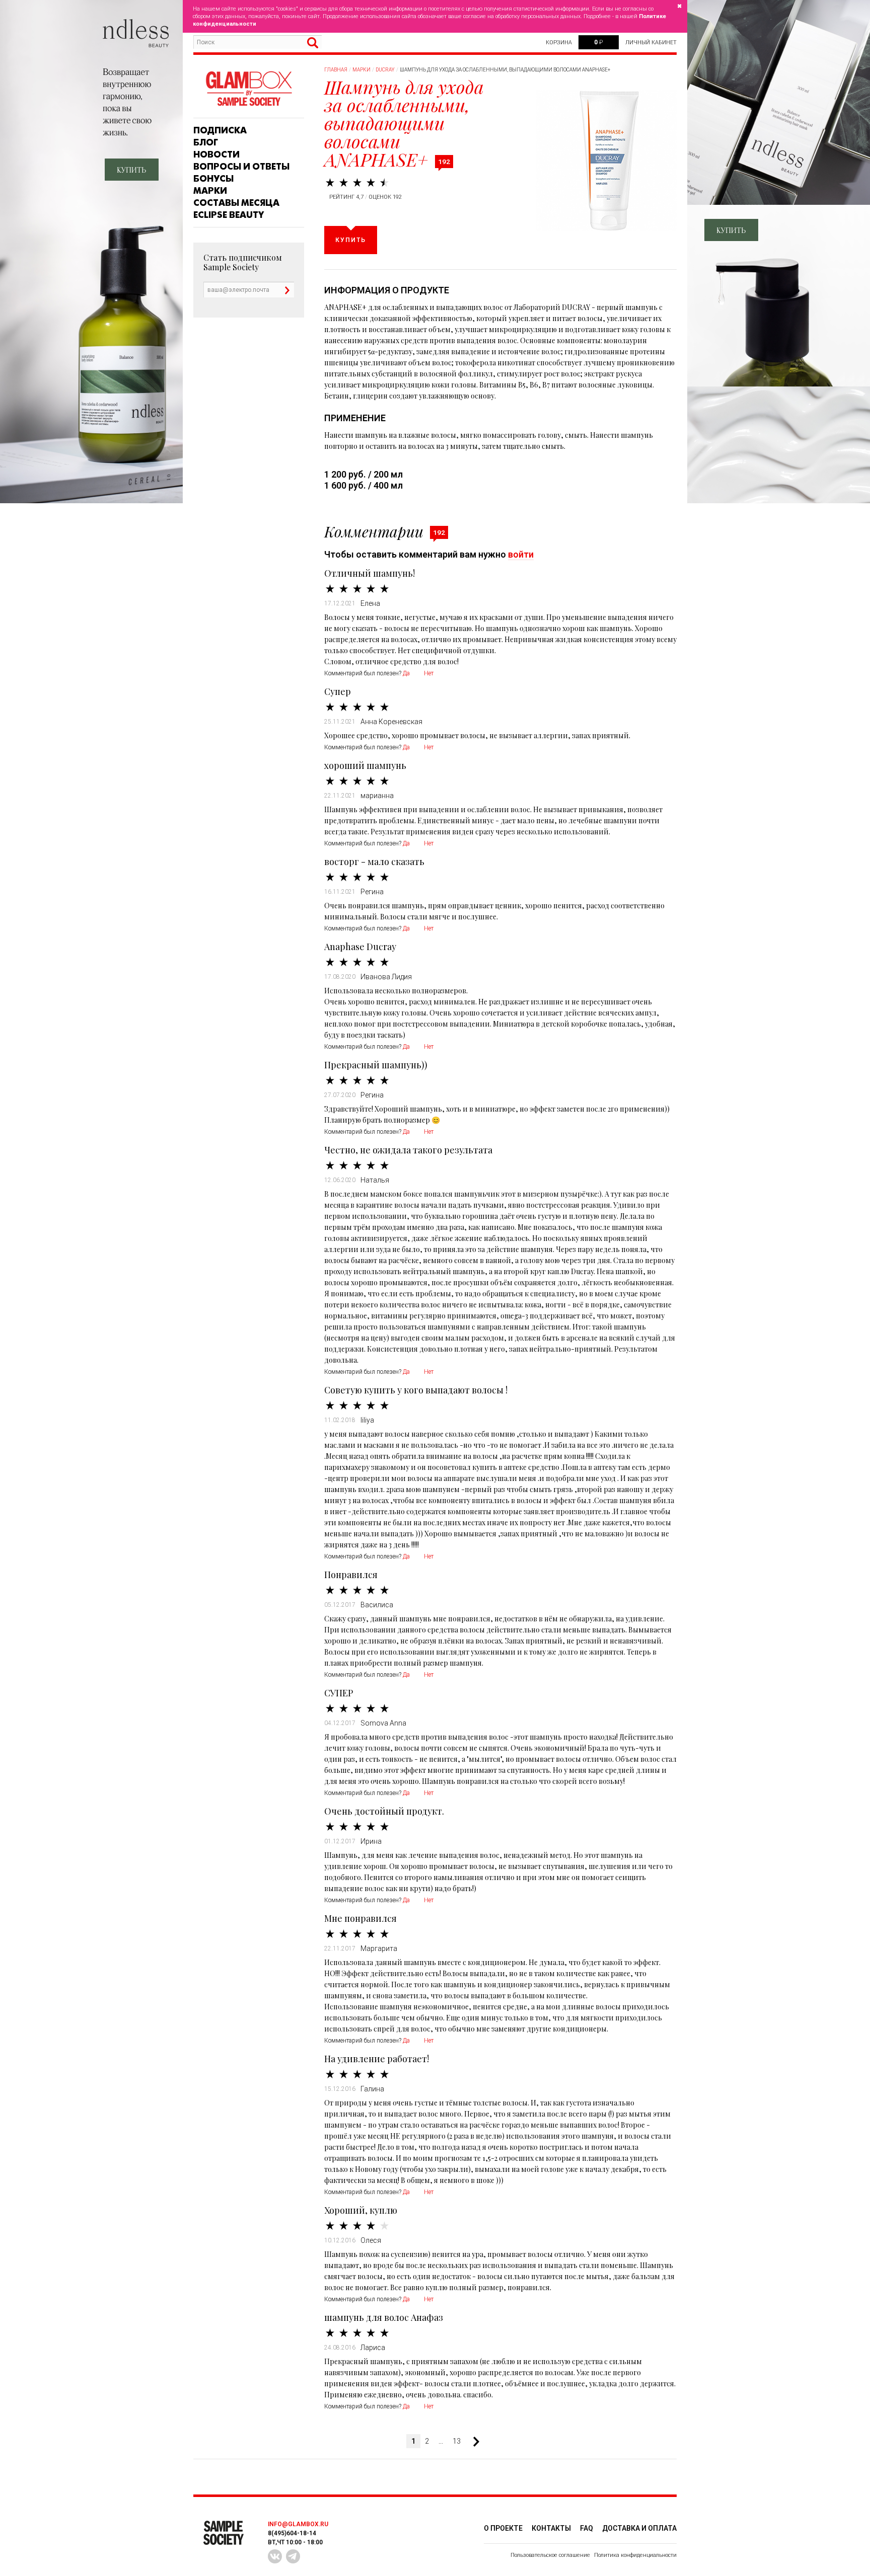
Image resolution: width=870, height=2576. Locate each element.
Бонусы (213, 179)
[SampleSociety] (249, 89)
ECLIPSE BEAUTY (229, 215)
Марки (210, 191)
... (441, 2441)
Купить (351, 240)
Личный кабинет (651, 43)
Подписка (220, 130)
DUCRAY (385, 70)
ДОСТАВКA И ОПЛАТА (639, 2528)
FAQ (587, 2528)
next (472, 2442)
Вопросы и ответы (241, 167)
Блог (206, 142)
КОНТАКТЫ (551, 2528)
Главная (336, 70)
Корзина (559, 43)
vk (275, 2556)
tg (293, 2556)
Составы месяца (236, 203)
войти (521, 554)
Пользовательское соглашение (550, 2555)
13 (457, 2441)
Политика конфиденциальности (635, 2555)
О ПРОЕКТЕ (503, 2528)
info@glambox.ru (298, 2524)
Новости (216, 154)
